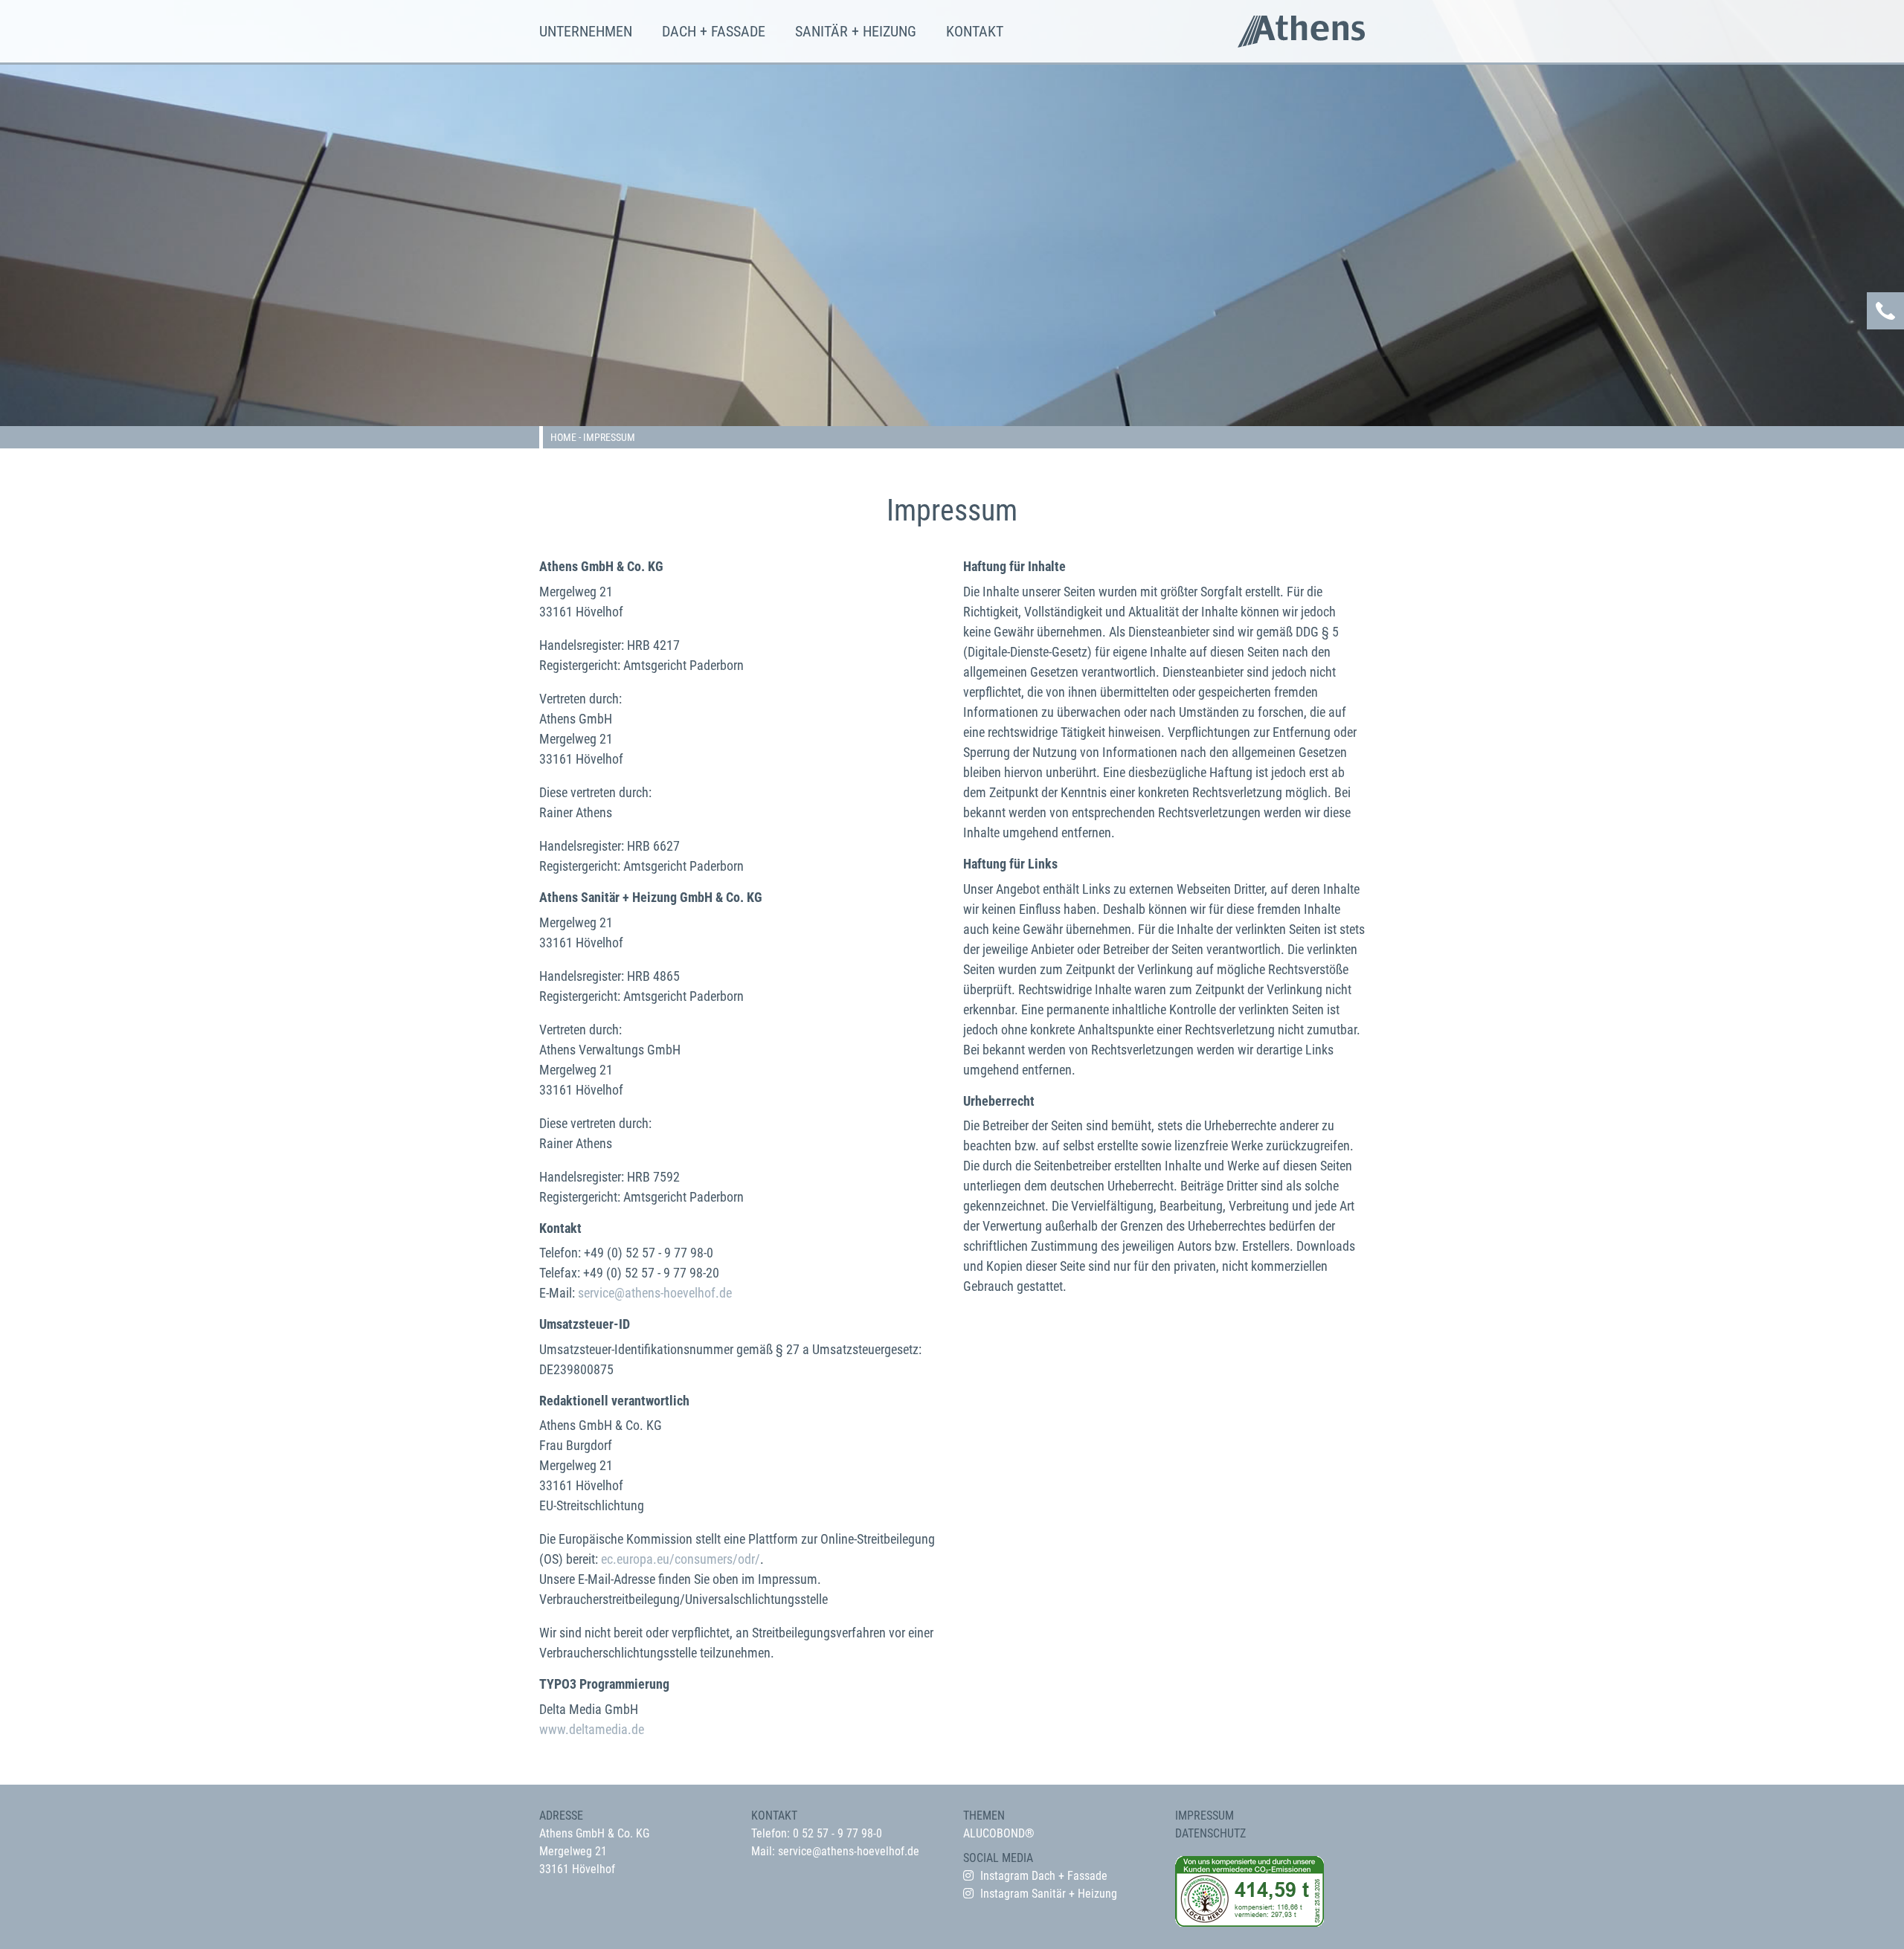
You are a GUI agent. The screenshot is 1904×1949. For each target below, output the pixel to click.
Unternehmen (586, 31)
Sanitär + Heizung (856, 31)
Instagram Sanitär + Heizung (1049, 1894)
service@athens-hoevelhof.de (655, 1293)
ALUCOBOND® (999, 1833)
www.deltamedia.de (592, 1729)
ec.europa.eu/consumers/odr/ (681, 1559)
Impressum (1205, 1816)
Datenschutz (1210, 1833)
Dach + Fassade (714, 31)
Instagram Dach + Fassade (1044, 1876)
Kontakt (975, 31)
